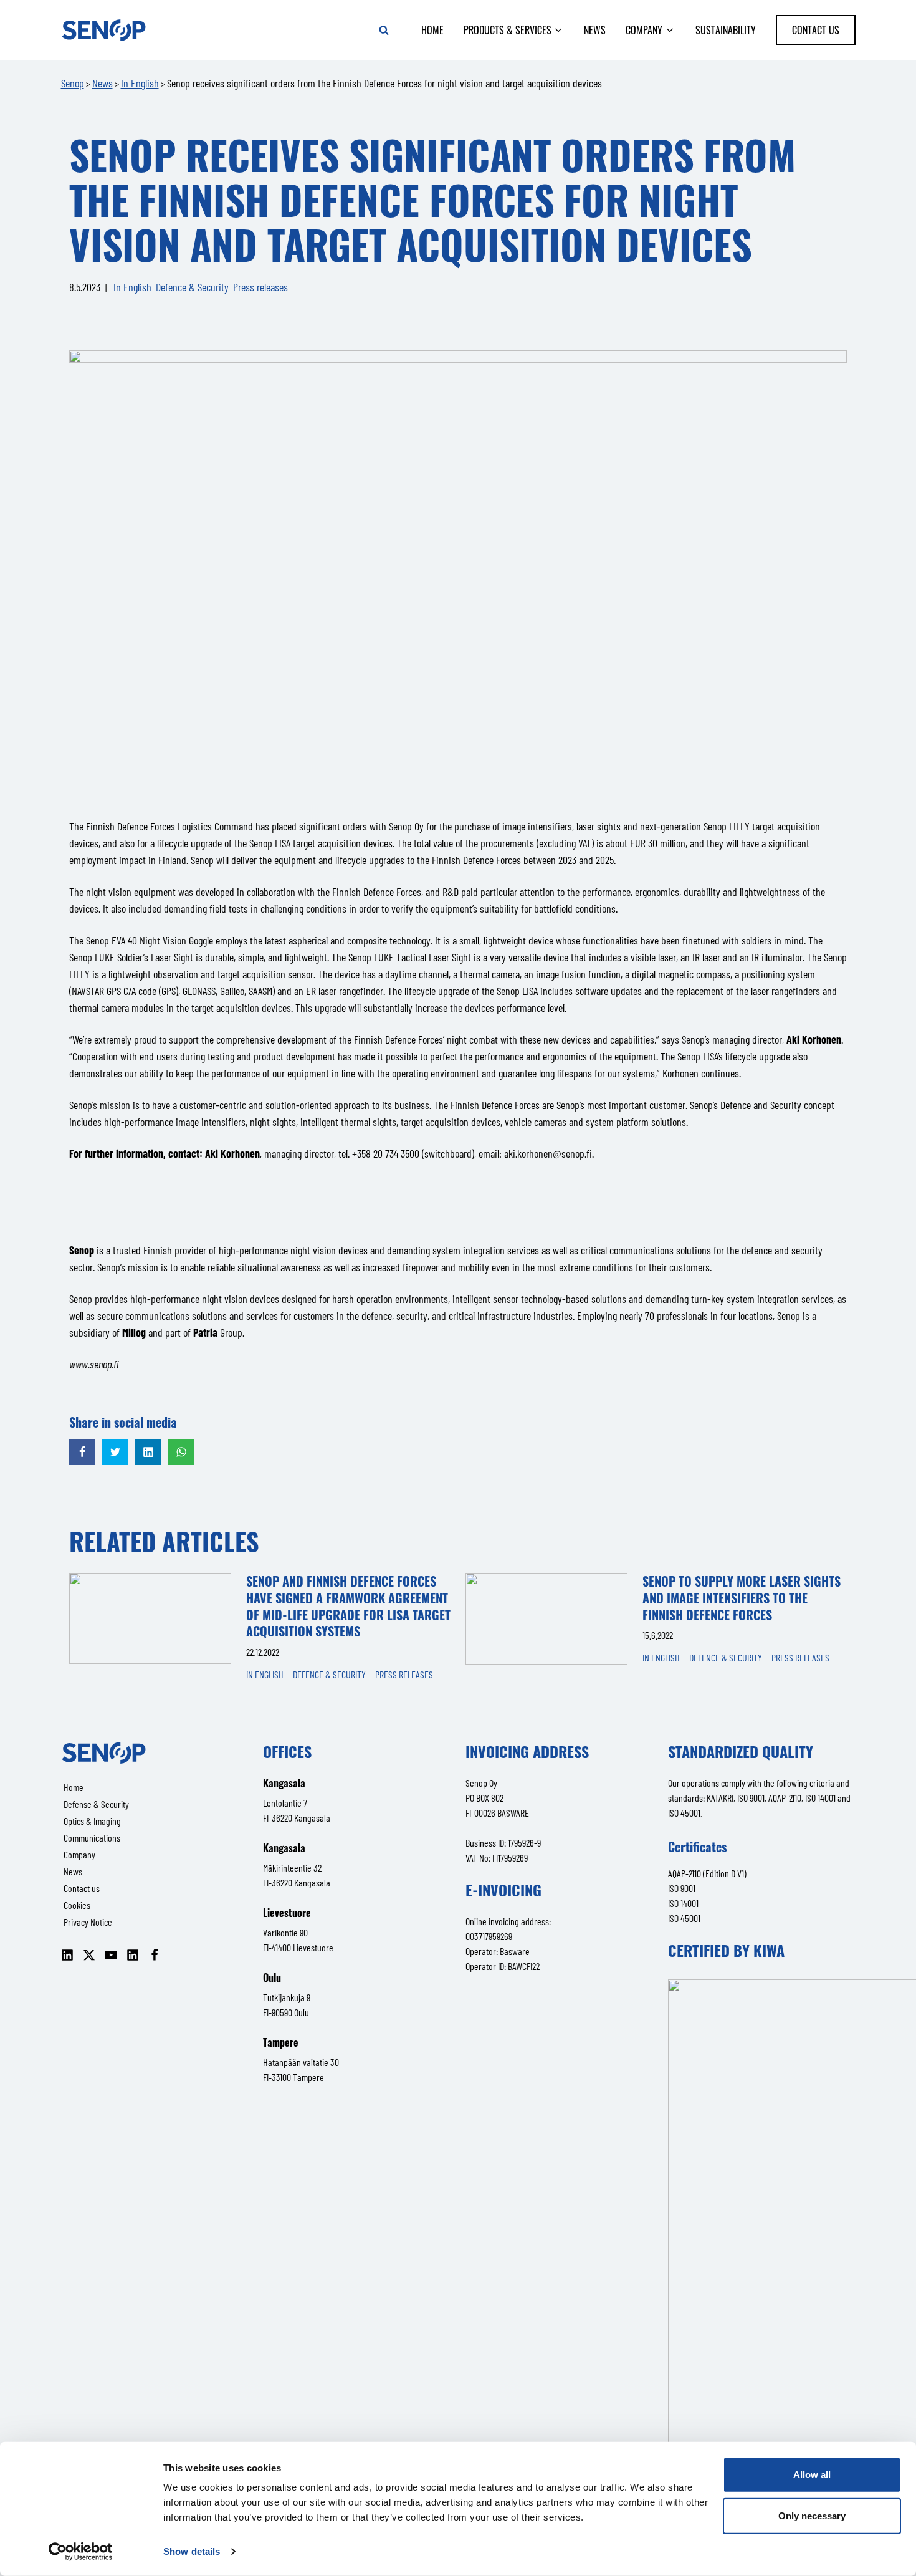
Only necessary (812, 2515)
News (595, 30)
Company (644, 30)
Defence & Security (192, 287)
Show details (192, 2551)
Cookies (77, 1905)
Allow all (812, 2475)
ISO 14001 (683, 1903)
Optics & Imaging (92, 1821)
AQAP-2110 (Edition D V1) (707, 1873)
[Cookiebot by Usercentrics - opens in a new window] (81, 2552)
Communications (92, 1838)
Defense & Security (96, 1804)
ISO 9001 (682, 1888)
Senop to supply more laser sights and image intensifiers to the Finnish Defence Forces (742, 1598)
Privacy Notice (88, 1922)
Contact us (816, 30)
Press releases (260, 287)
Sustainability (726, 30)
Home (432, 30)
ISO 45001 (684, 1918)
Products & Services (508, 30)
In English (132, 287)
